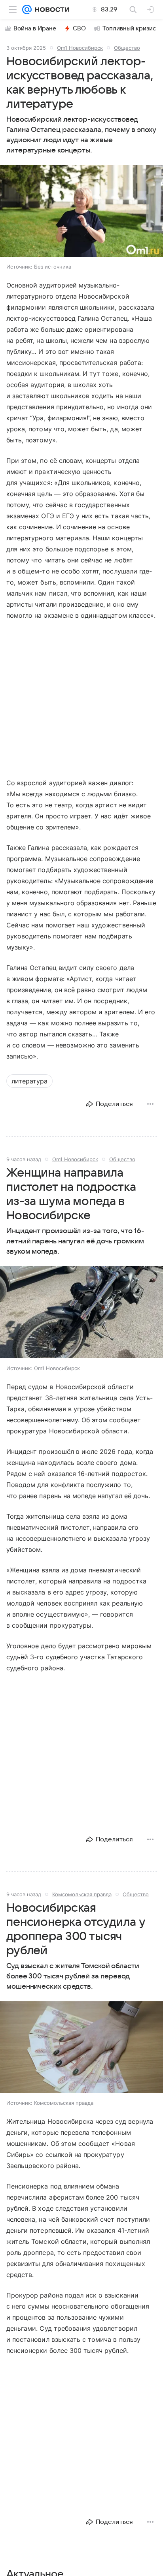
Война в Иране (35, 28)
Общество (127, 48)
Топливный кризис (129, 28)
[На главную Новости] (50, 9)
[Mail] (27, 9)
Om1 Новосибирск (80, 48)
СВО (79, 28)
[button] (81, 212)
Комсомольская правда (82, 1894)
